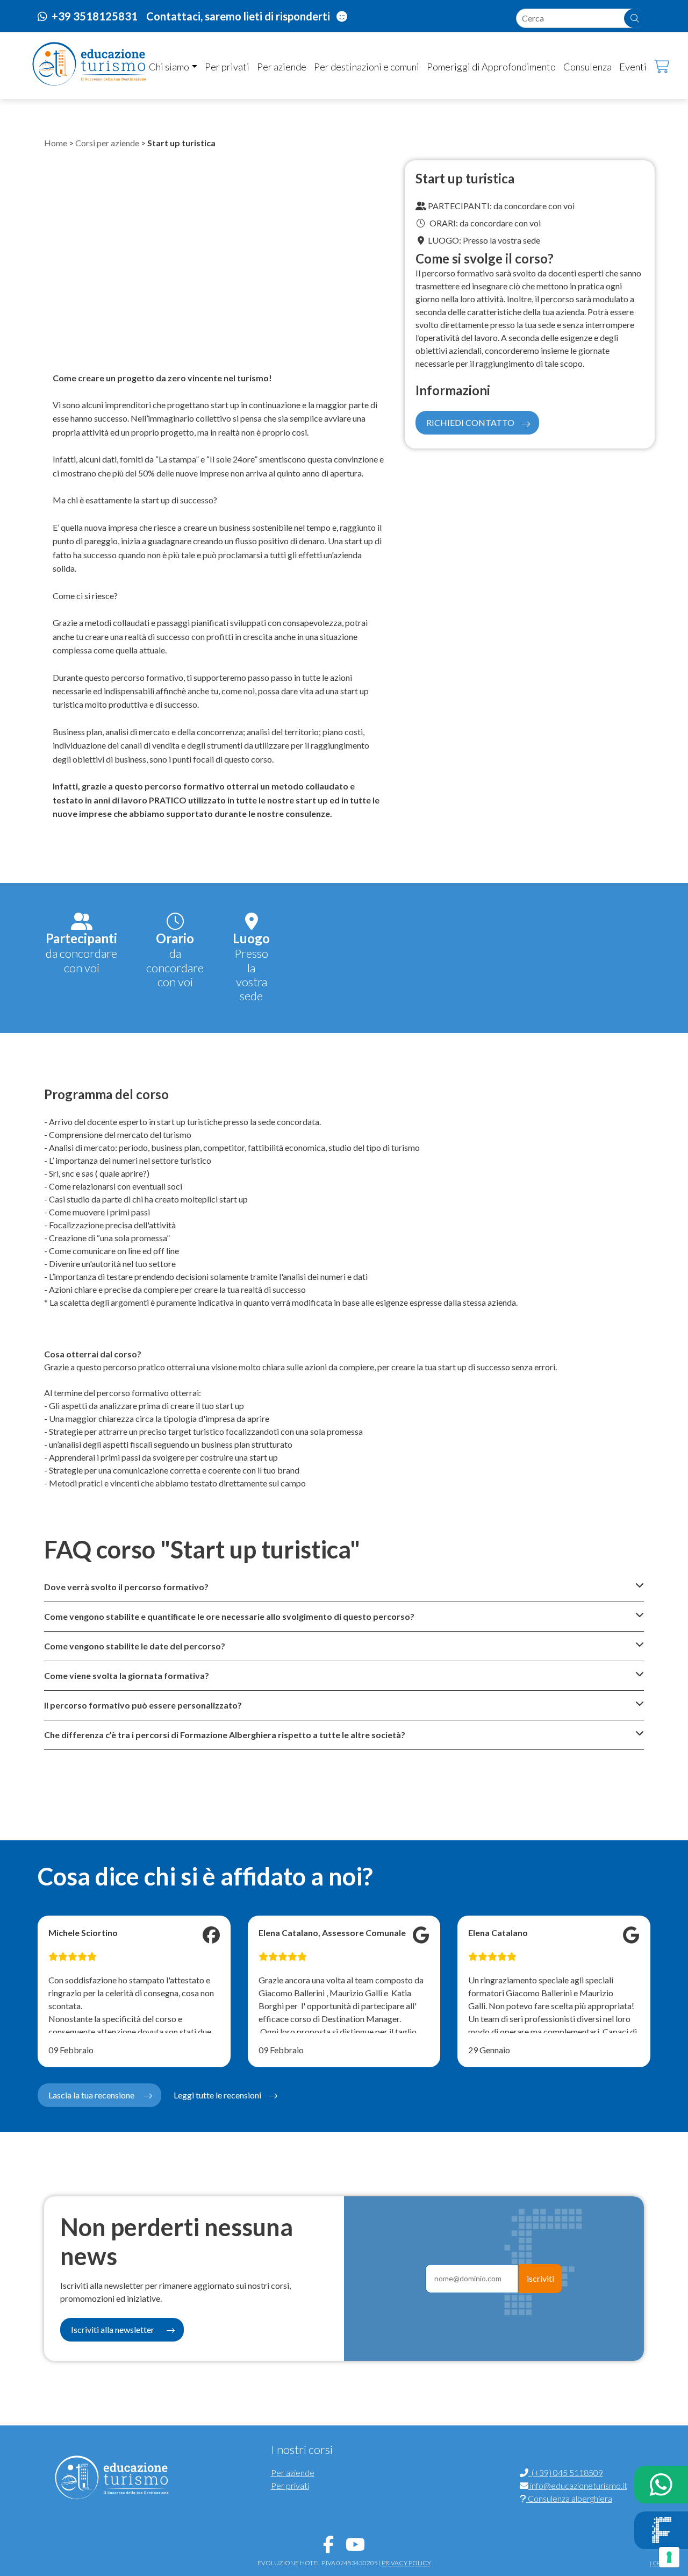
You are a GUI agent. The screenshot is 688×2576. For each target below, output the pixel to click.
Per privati (227, 67)
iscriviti (540, 2278)
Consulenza (587, 67)
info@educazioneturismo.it (578, 2485)
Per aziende (282, 67)
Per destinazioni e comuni (367, 67)
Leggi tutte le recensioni (217, 2095)
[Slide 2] (229, 342)
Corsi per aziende (107, 143)
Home (56, 143)
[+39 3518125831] (661, 2485)
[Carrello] (654, 67)
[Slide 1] (210, 342)
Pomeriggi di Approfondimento (491, 67)
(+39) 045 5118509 (566, 2472)
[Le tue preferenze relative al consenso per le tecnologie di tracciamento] (669, 2557)
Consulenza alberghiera (569, 2498)
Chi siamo (169, 67)
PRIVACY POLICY (406, 2563)
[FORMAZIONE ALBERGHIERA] (661, 2530)
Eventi (633, 67)
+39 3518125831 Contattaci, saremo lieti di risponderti (192, 16)
